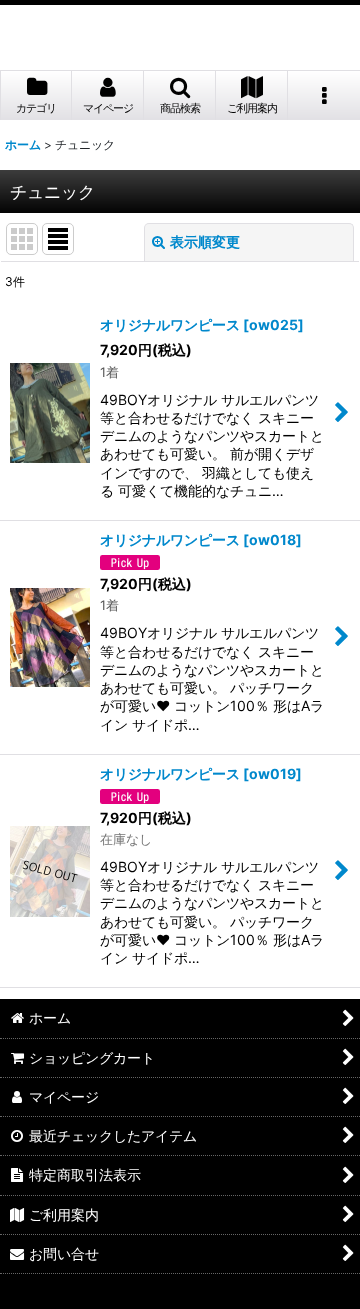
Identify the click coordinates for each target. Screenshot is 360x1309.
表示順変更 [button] (205, 241)
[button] (180, 95)
